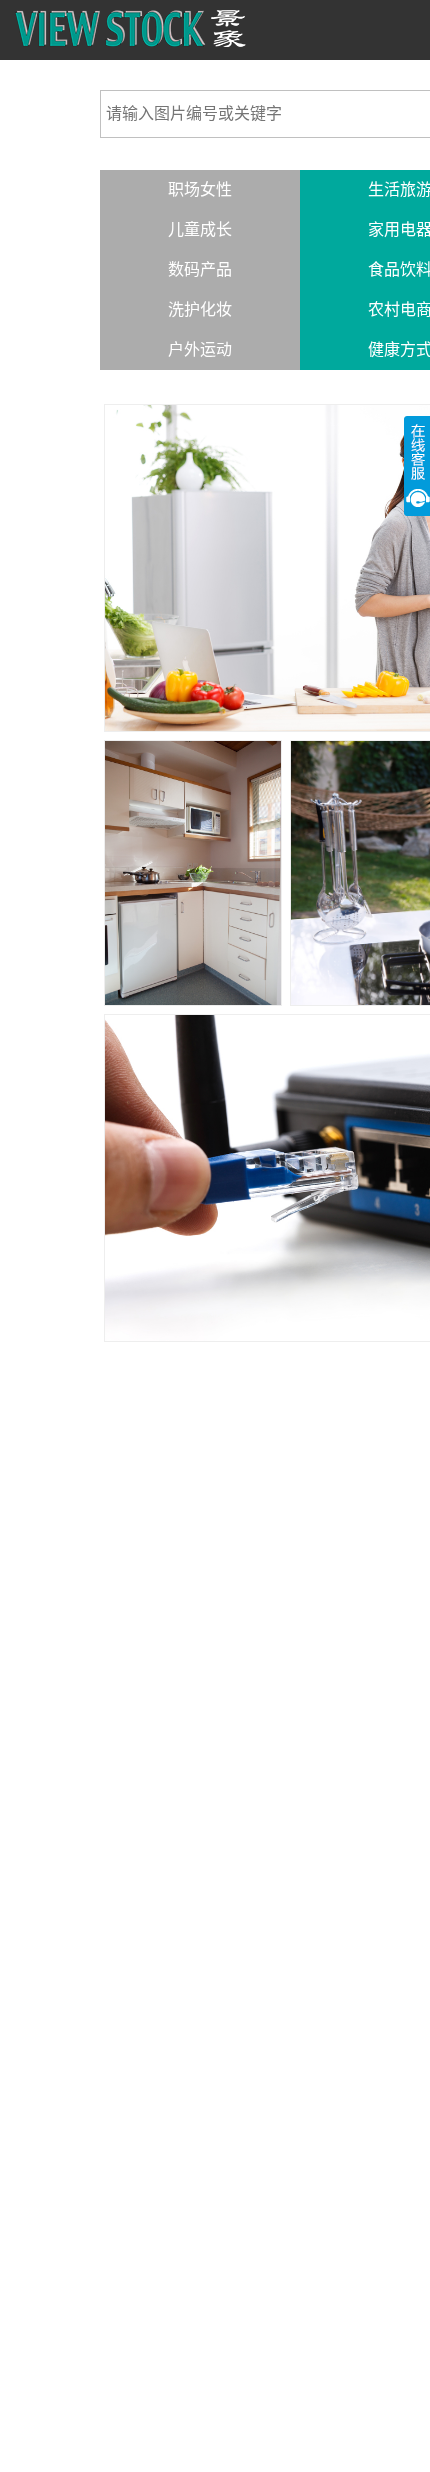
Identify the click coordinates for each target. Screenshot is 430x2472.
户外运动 (200, 349)
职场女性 (200, 189)
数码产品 (200, 269)
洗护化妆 (200, 309)
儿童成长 (200, 229)
